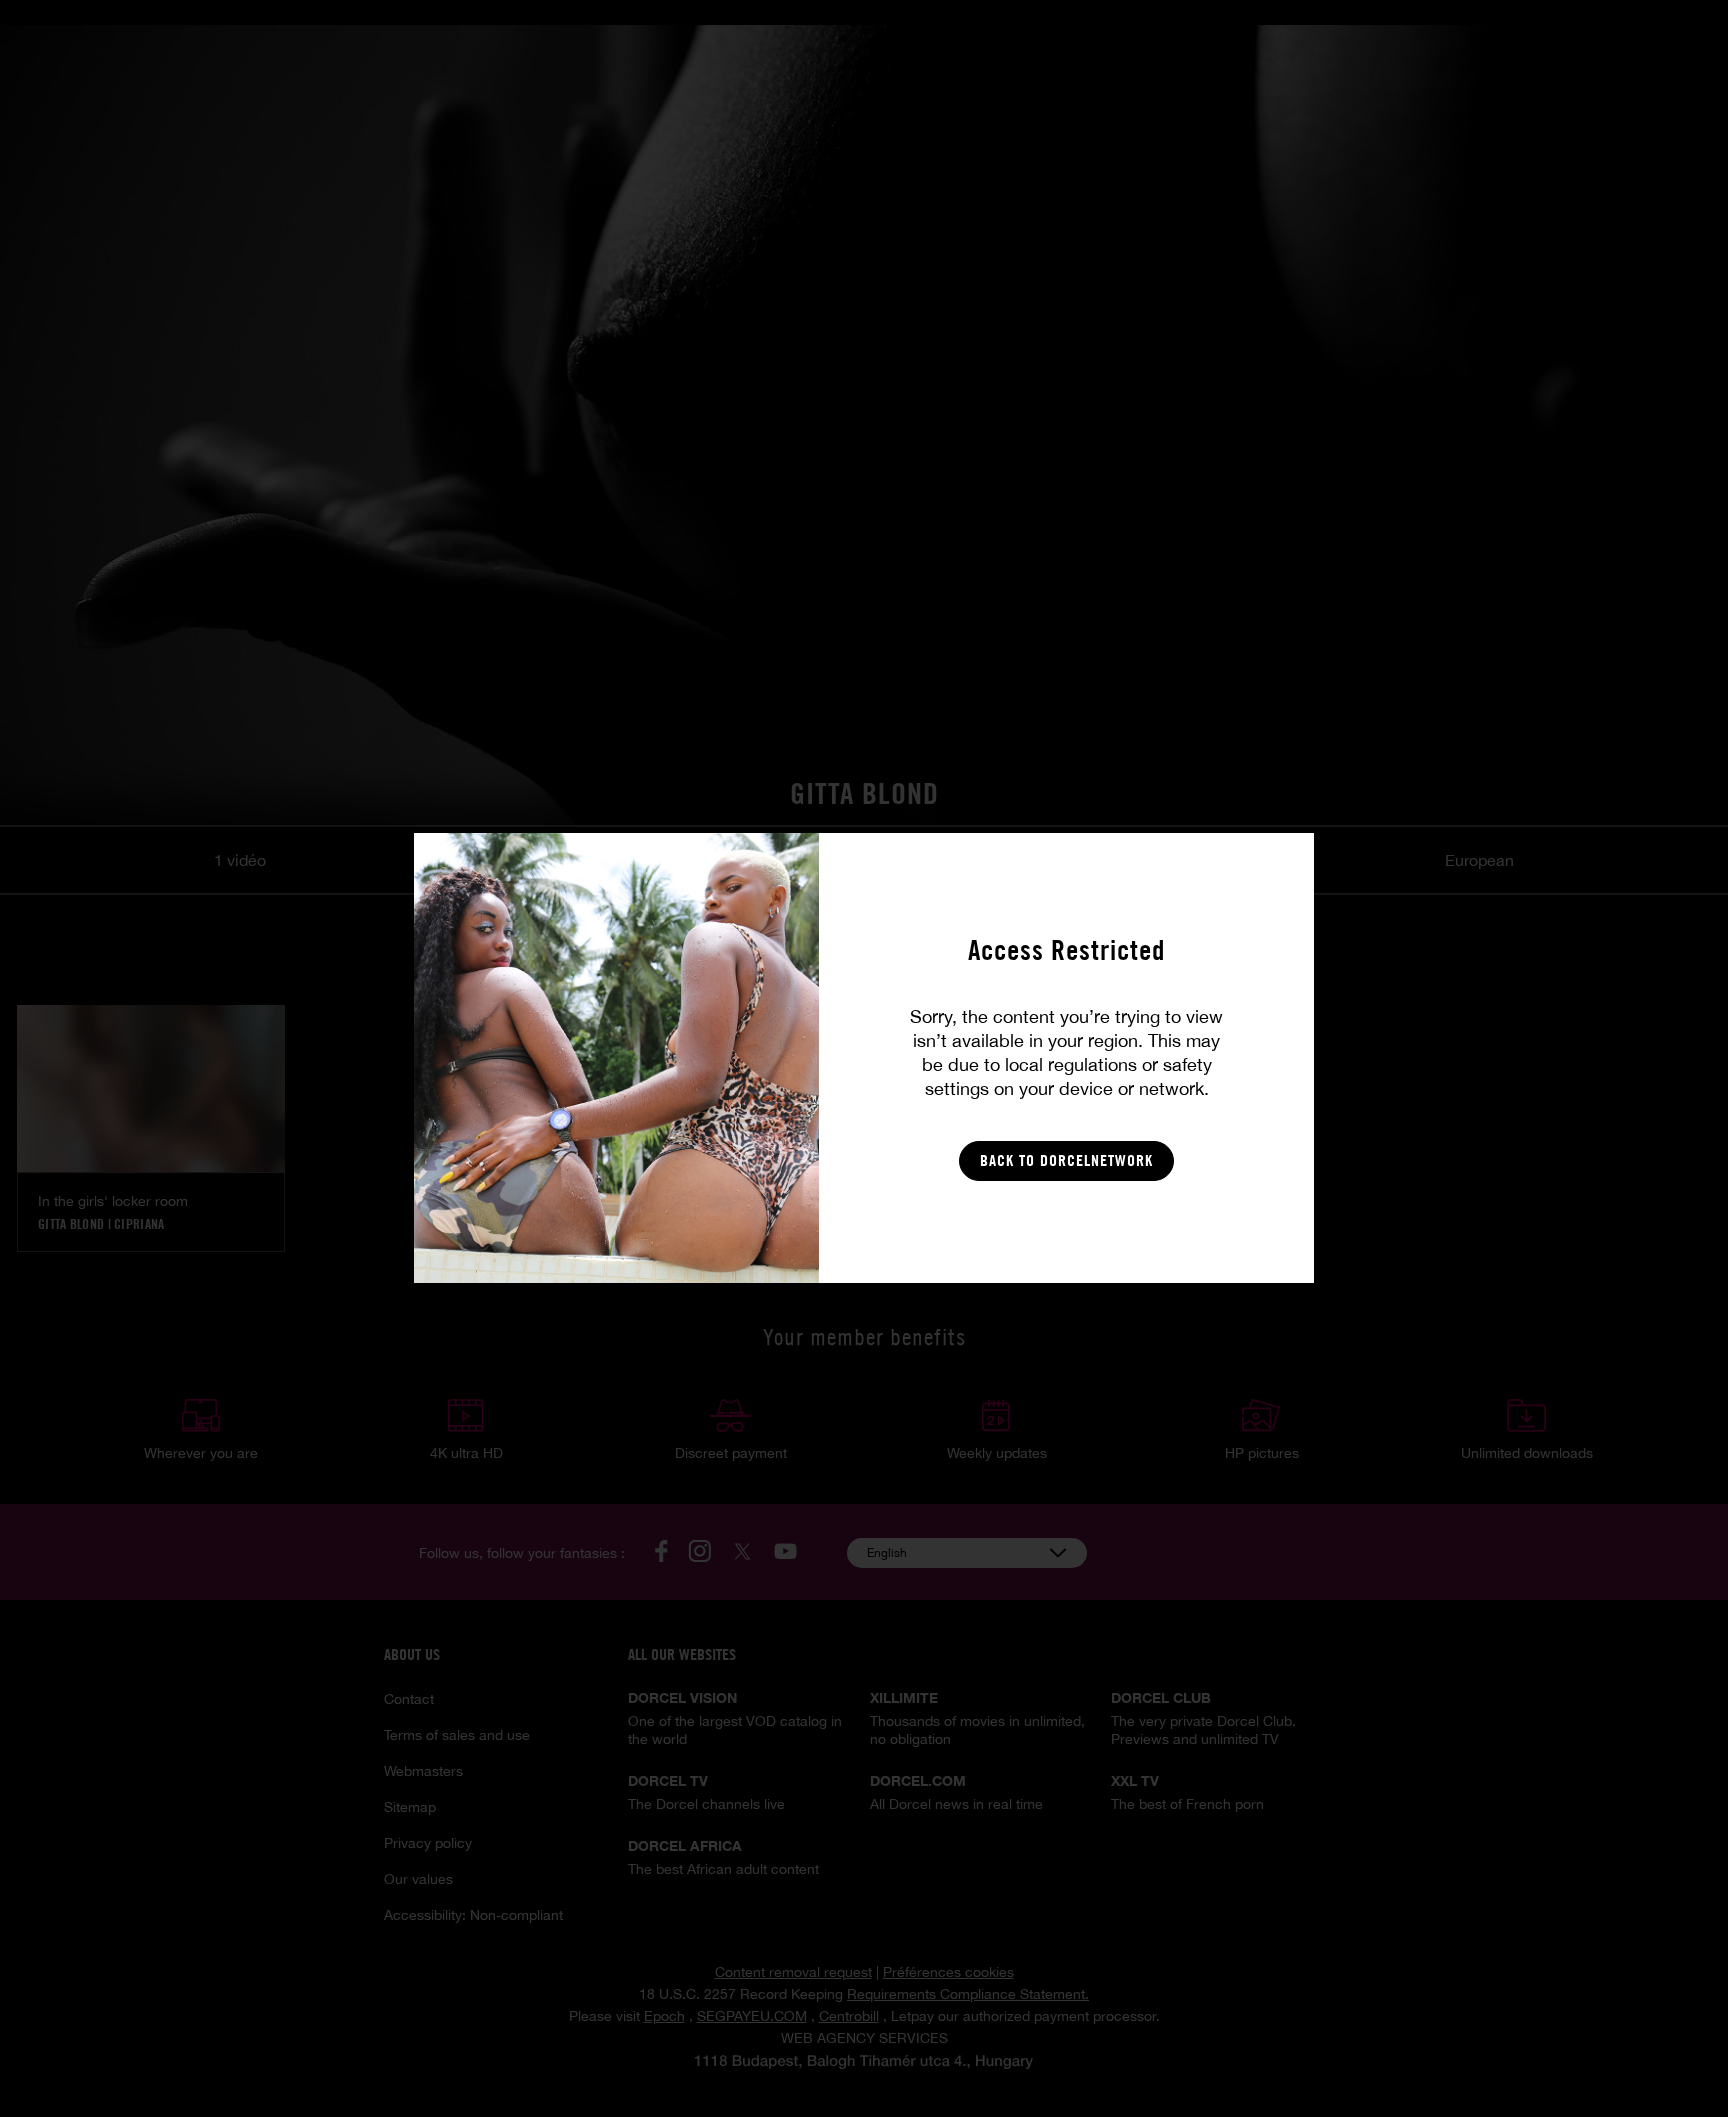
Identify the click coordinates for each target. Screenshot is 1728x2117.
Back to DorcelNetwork (1066, 1160)
